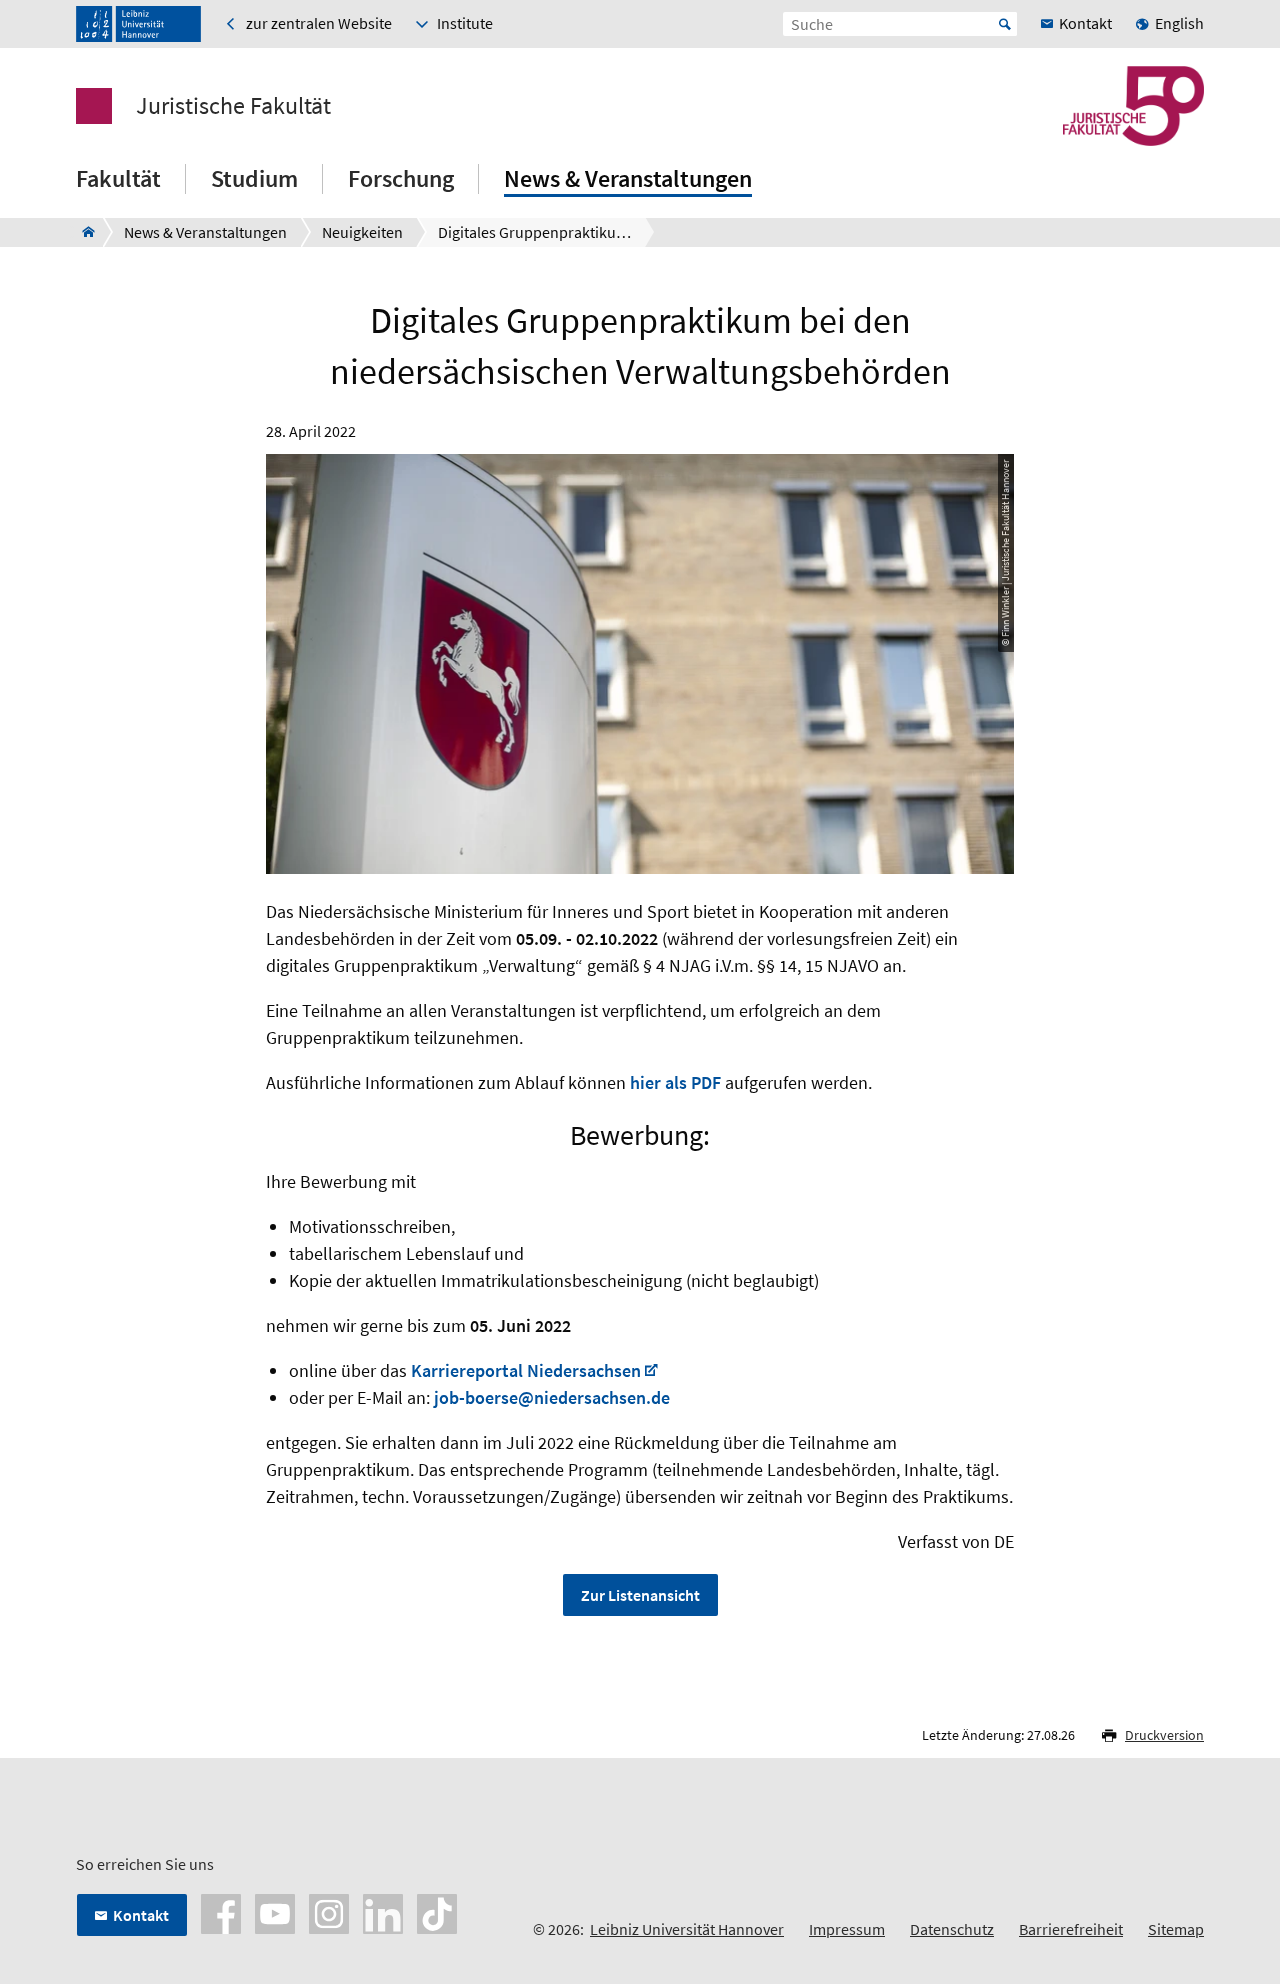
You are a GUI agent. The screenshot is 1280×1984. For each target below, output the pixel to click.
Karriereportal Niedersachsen (526, 1370)
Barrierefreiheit (1071, 1929)
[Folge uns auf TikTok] (437, 1912)
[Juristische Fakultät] (82, 232)
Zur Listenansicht (640, 1595)
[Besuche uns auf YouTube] (275, 1912)
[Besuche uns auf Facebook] (221, 1912)
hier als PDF (675, 1082)
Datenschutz (952, 1929)
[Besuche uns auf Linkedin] (383, 1912)
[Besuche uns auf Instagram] (329, 1912)
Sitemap (1176, 1929)
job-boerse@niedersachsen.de (552, 1397)
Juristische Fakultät (233, 106)
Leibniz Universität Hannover (687, 1929)
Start (1005, 24)
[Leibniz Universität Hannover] (138, 24)
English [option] (1179, 23)
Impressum (847, 1929)
